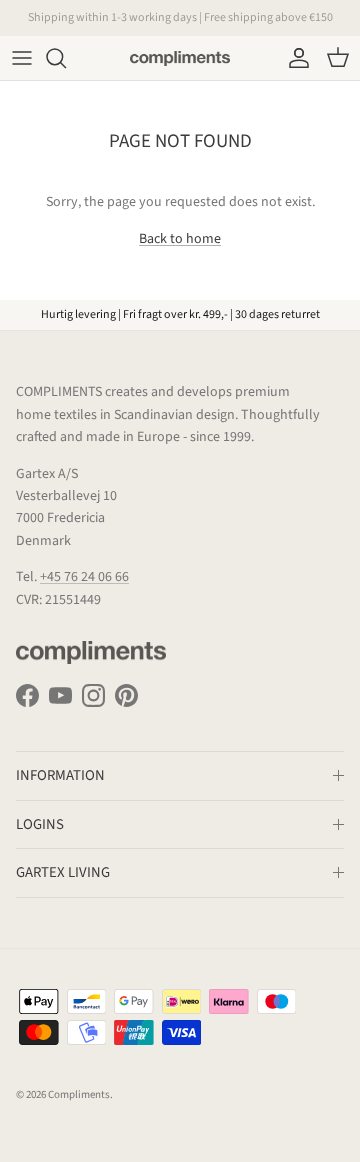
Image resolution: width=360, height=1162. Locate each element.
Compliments (79, 1094)
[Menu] (22, 58)
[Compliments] (180, 58)
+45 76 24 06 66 (84, 577)
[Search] (66, 58)
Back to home (180, 239)
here (282, 25)
